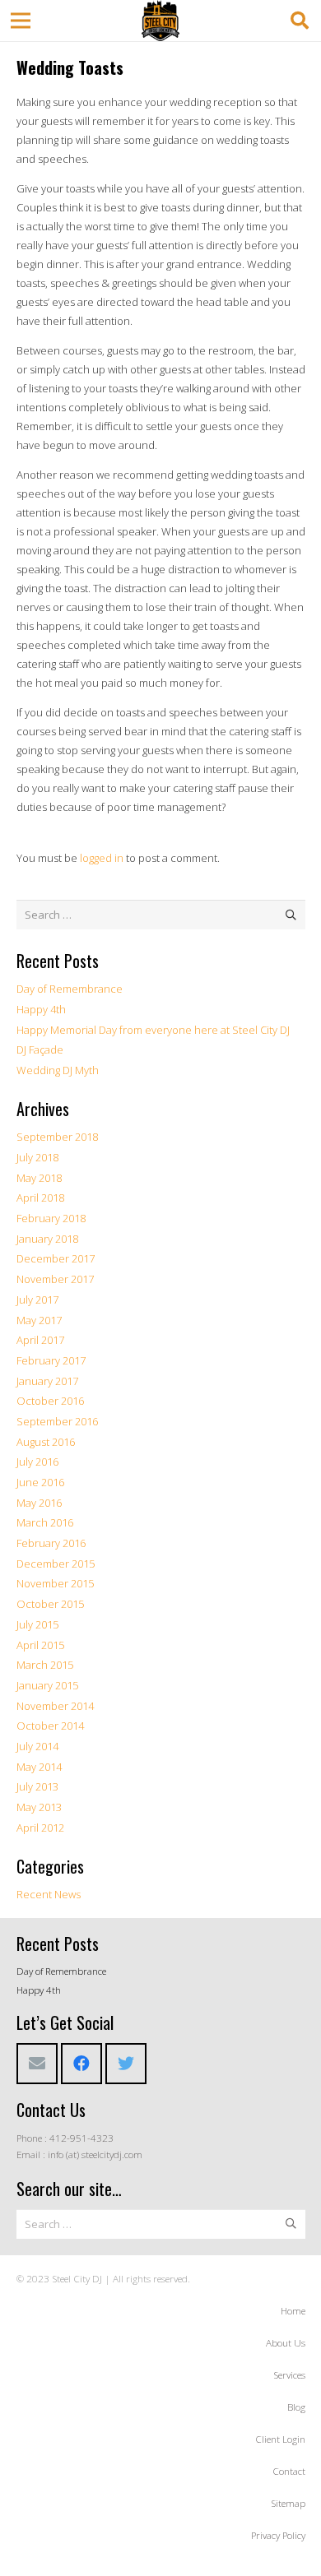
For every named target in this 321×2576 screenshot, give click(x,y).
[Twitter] (126, 2064)
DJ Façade (40, 1049)
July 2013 (37, 1786)
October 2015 (50, 1604)
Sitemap (288, 2503)
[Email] (37, 2064)
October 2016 (50, 1401)
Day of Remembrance (70, 989)
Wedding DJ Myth (58, 1070)
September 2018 (57, 1137)
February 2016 (51, 1543)
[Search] (300, 21)
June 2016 (40, 1482)
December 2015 (56, 1564)
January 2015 (47, 1685)
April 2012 (40, 1828)
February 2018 (51, 1218)
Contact (289, 2471)
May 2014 (39, 1767)
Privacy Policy (278, 2535)
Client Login (280, 2439)
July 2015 (37, 1624)
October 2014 (50, 1726)
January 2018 (47, 1239)
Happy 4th (41, 1009)
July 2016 (37, 1462)
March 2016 (45, 1522)
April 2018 (40, 1198)
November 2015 (55, 1583)
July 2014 (37, 1746)
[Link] (161, 21)
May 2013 (39, 1807)
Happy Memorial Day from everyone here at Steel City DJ (153, 1030)
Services (289, 2374)
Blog (296, 2407)
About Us (286, 2342)
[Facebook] (81, 2064)
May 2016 (39, 1503)
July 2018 (37, 1157)
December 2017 (56, 1258)
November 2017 (55, 1279)
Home (293, 2310)
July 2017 (37, 1300)
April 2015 (40, 1645)
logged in (102, 858)
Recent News (49, 1894)
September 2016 (57, 1421)
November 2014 (55, 1706)
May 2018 (39, 1178)
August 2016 (46, 1442)
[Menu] (21, 21)
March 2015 (45, 1665)
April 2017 (40, 1340)
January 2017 (47, 1381)
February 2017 (51, 1360)
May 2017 (39, 1320)
